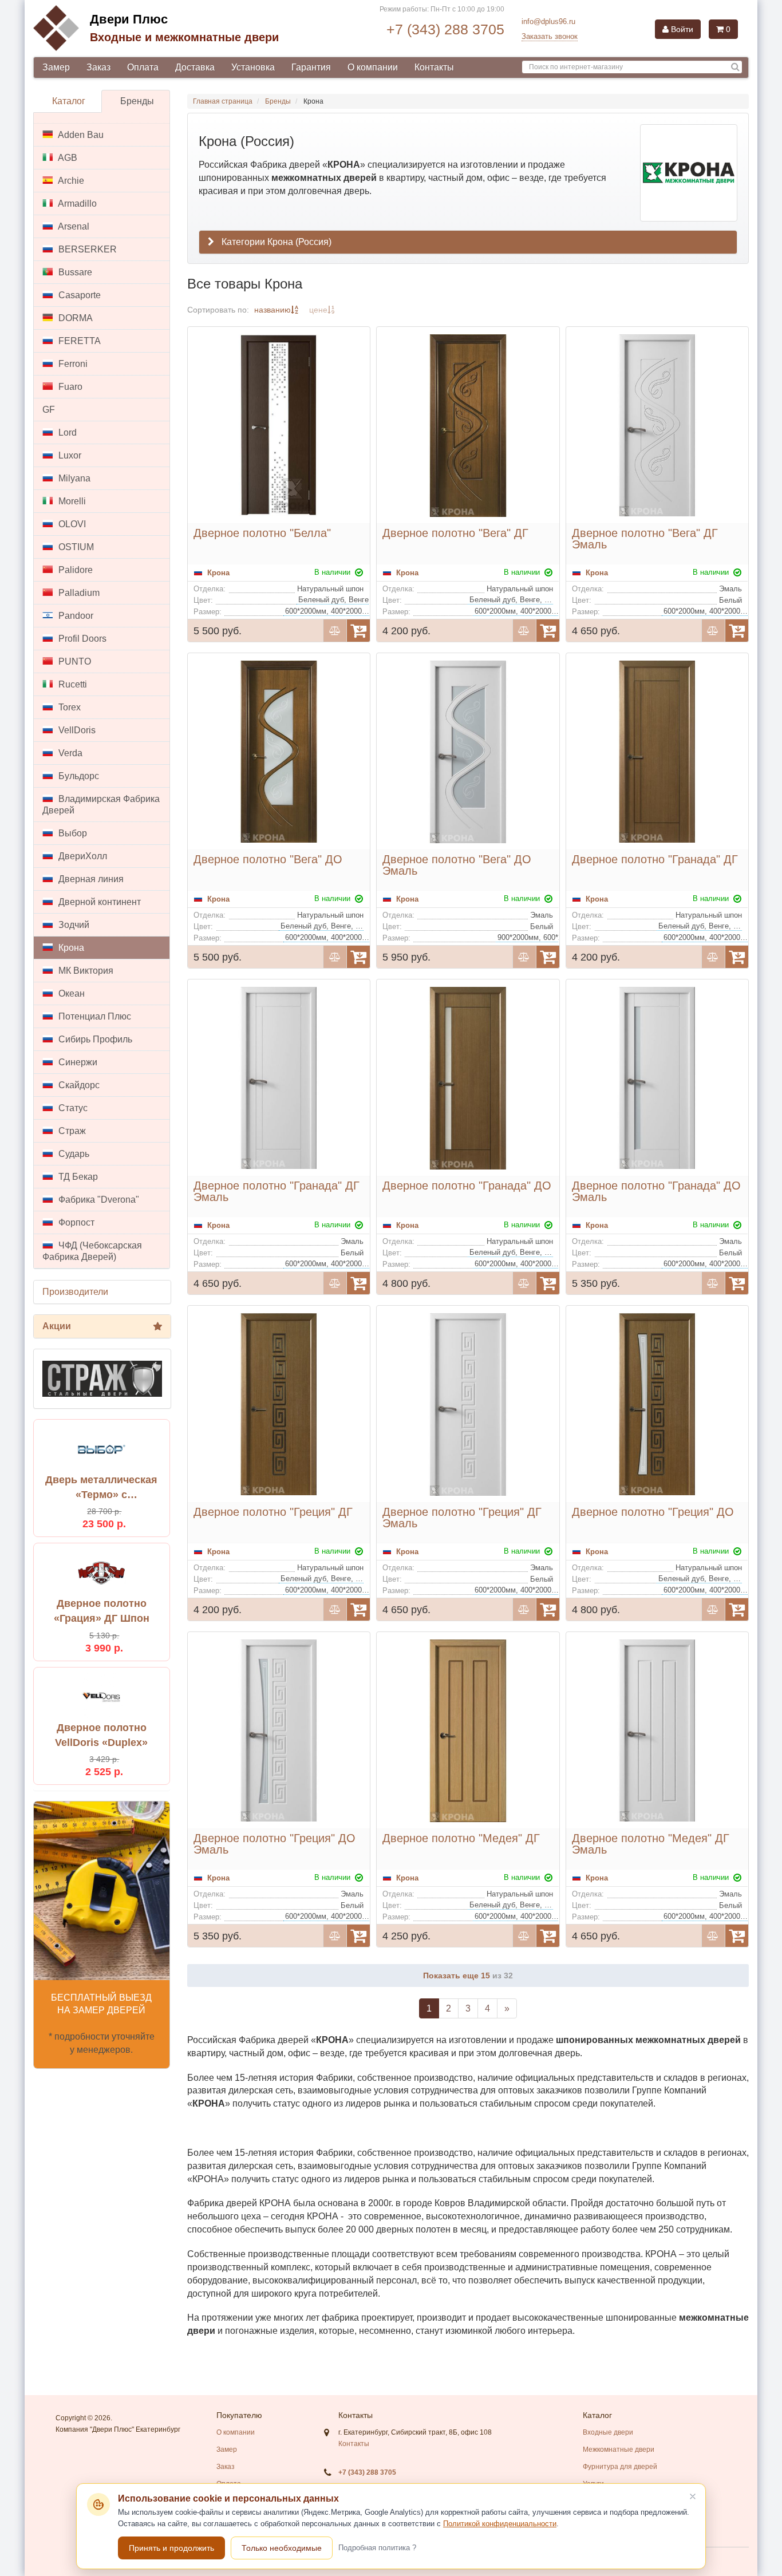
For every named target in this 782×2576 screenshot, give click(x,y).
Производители (75, 1292)
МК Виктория (85, 971)
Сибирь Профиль (94, 1039)
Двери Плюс (129, 19)
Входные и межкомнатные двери (184, 37)
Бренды (137, 101)
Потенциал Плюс (94, 1016)
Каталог (69, 101)
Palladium (78, 593)
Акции (57, 1326)
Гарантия (311, 67)
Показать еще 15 (458, 1976)
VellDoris (76, 730)
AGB (67, 158)
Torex (68, 707)
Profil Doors (81, 639)
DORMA (74, 318)
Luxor (69, 455)
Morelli (71, 501)
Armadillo (76, 204)
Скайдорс (78, 1085)
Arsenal (73, 226)
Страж (71, 1131)
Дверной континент (98, 902)
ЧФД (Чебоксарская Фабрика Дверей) (92, 1251)
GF (49, 410)
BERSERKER (86, 249)
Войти (681, 29)
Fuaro (69, 387)
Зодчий (73, 925)
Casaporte (78, 295)
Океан (70, 993)
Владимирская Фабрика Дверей (101, 805)
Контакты (434, 67)
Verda (69, 753)
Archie (70, 181)
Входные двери (608, 2432)
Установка (253, 67)
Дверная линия (90, 879)
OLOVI (71, 524)
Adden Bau (80, 135)
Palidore (74, 570)
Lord (66, 432)
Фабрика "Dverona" (98, 1200)
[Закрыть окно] (693, 2496)
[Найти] (735, 67)
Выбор (72, 833)
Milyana (73, 478)
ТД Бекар (77, 1177)
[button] (468, 242)
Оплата (143, 67)
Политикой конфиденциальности (500, 2524)
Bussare (74, 272)
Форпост (75, 1222)
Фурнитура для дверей (620, 2467)
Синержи (77, 1062)
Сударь (73, 1154)
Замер (56, 67)
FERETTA (78, 341)
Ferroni (72, 364)
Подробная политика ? (377, 2548)
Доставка (195, 67)
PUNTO (74, 661)
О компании (373, 67)
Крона (70, 948)
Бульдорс (78, 776)
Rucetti (72, 684)
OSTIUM (75, 547)
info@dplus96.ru (548, 21)
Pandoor (75, 616)
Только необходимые (282, 2548)
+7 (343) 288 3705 (445, 29)
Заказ (98, 67)
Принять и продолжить (171, 2548)
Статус (72, 1108)
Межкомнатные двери (619, 2449)
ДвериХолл (82, 856)
